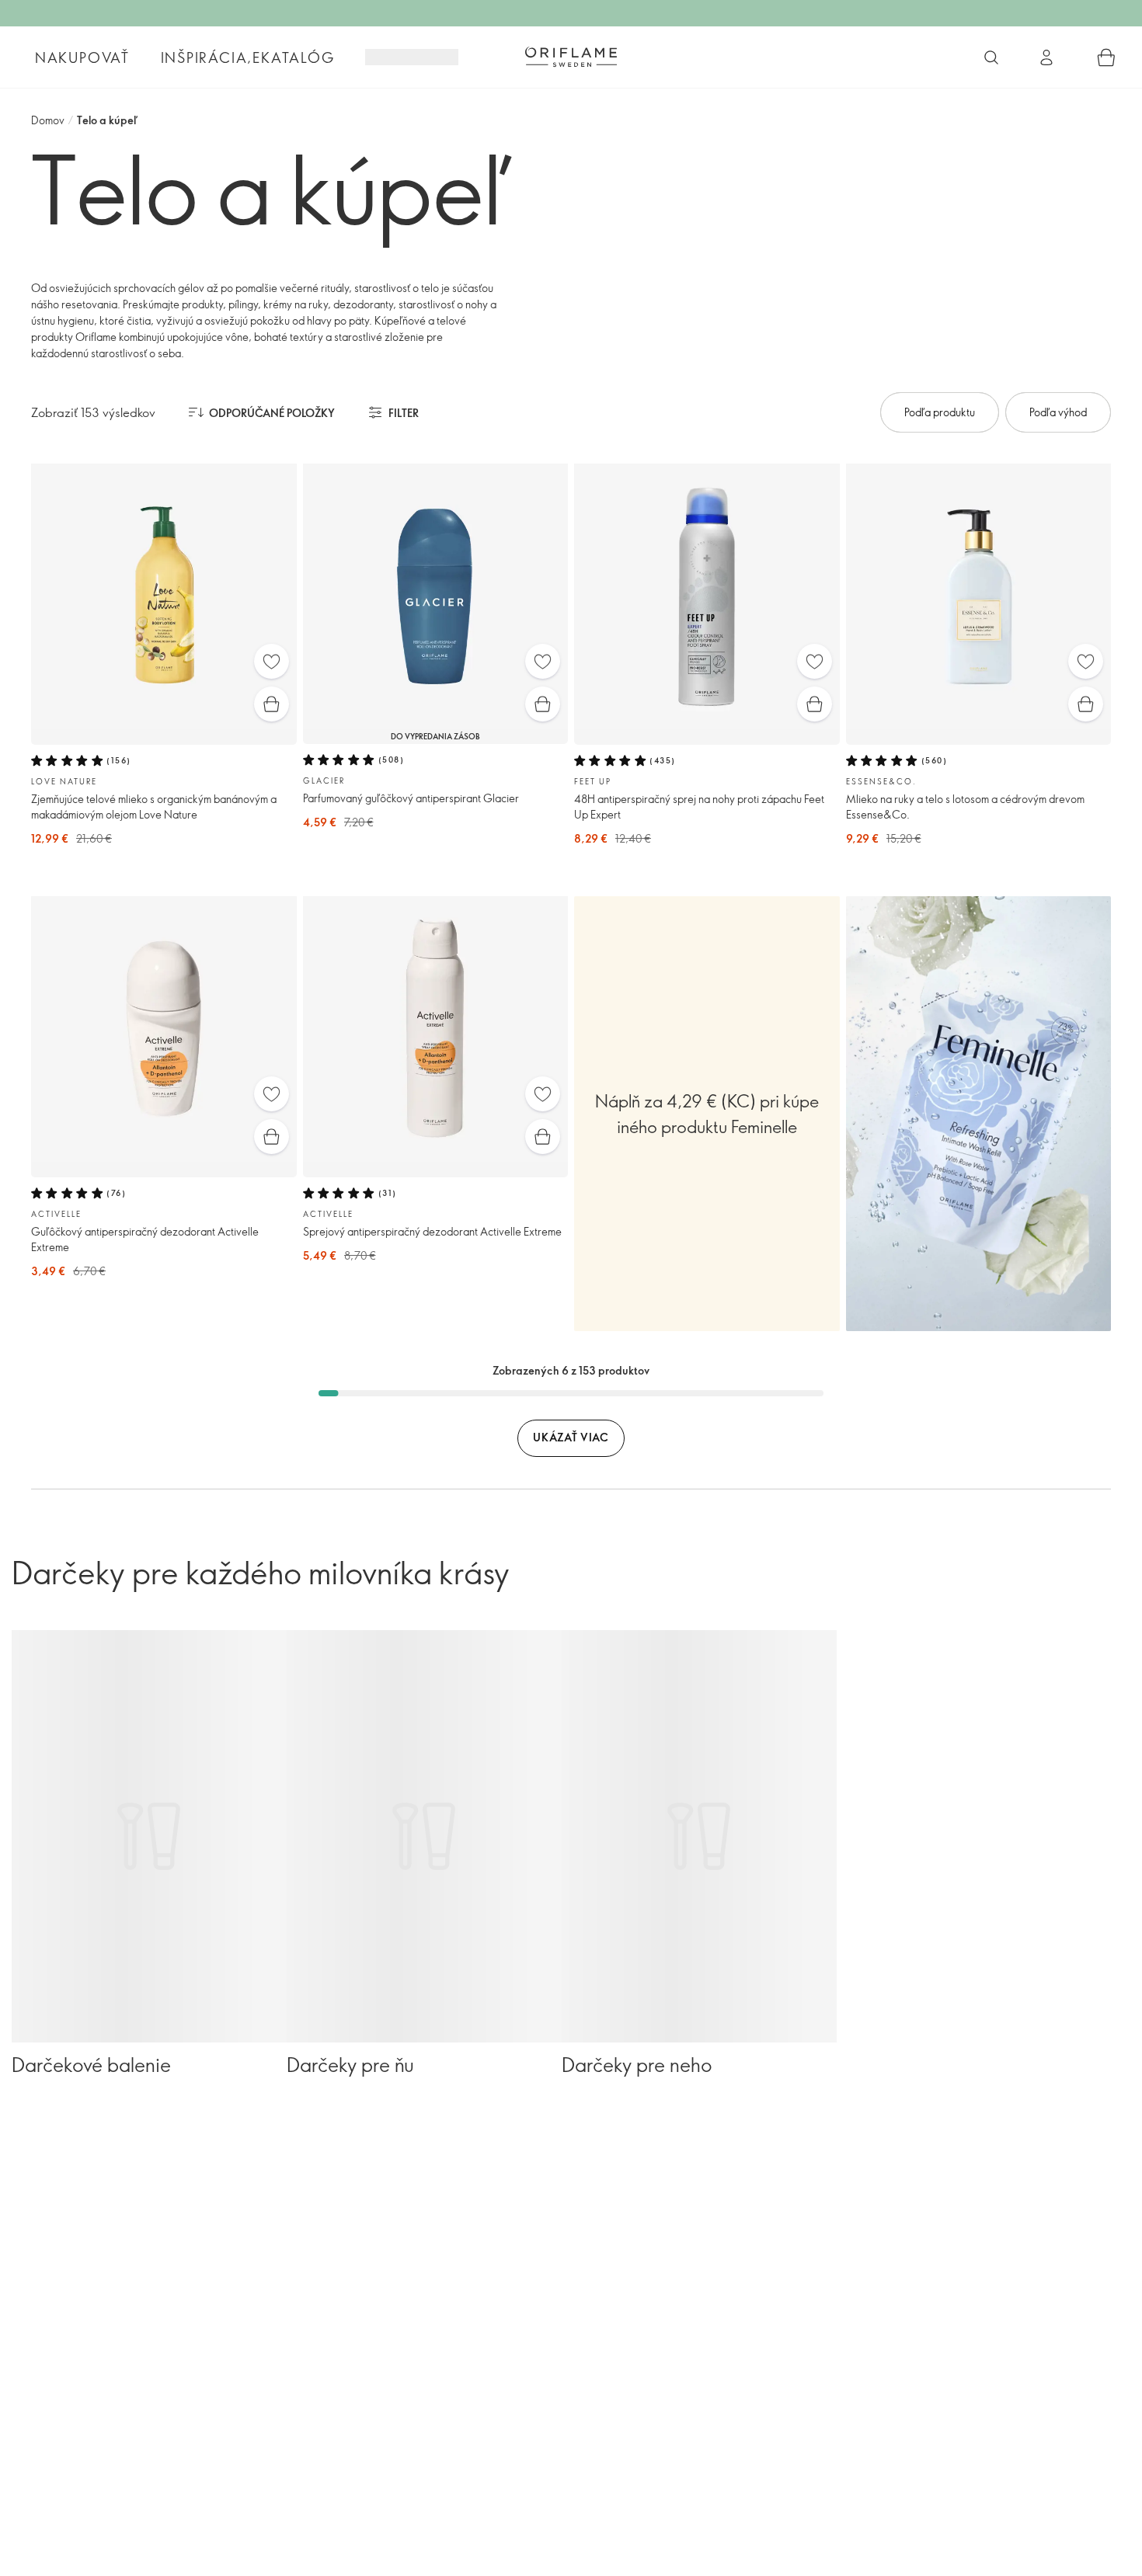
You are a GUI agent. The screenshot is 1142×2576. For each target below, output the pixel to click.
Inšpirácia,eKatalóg (248, 57)
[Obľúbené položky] (272, 661)
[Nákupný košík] (1106, 57)
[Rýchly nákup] (272, 704)
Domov (48, 120)
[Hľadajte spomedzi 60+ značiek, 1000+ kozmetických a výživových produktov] (991, 57)
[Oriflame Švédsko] (571, 57)
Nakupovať (82, 57)
